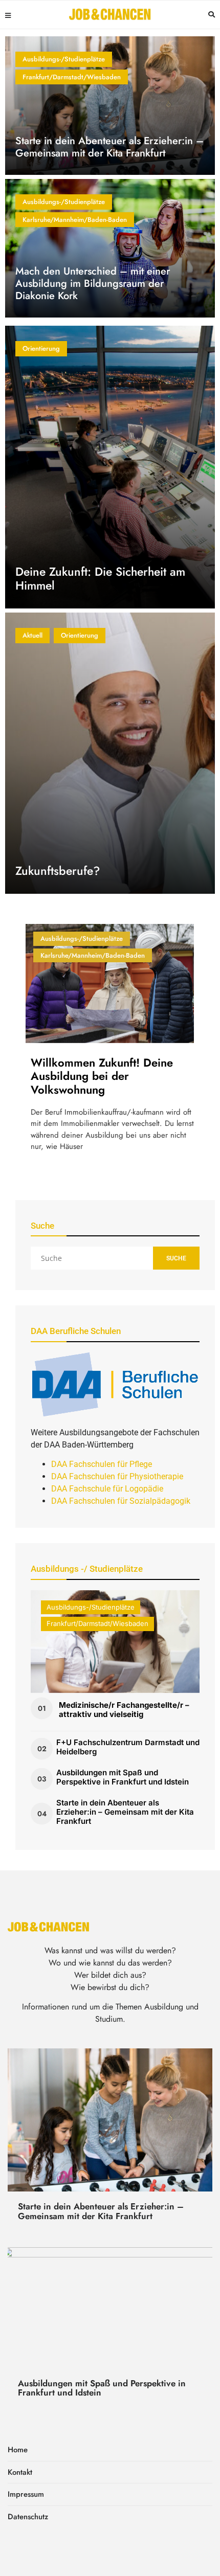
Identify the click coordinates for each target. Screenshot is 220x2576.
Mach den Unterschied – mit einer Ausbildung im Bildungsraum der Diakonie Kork (93, 284)
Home (18, 2450)
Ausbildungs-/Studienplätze (64, 59)
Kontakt (20, 2472)
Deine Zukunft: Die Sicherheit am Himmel (100, 579)
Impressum (26, 2494)
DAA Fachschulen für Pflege (102, 1464)
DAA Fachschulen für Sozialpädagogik (121, 1501)
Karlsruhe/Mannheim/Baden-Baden (75, 220)
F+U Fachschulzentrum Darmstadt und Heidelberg (128, 1747)
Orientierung (41, 348)
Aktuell (32, 635)
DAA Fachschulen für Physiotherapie (117, 1476)
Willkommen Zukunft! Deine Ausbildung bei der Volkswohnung (102, 1076)
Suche (176, 1258)
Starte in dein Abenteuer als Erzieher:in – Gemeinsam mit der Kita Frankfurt (109, 147)
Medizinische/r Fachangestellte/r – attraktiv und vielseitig (124, 1710)
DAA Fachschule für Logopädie (107, 1489)
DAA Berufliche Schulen (76, 1331)
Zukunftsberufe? (58, 871)
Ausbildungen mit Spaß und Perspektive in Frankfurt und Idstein (123, 1777)
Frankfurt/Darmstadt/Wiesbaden (72, 77)
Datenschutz (28, 2517)
